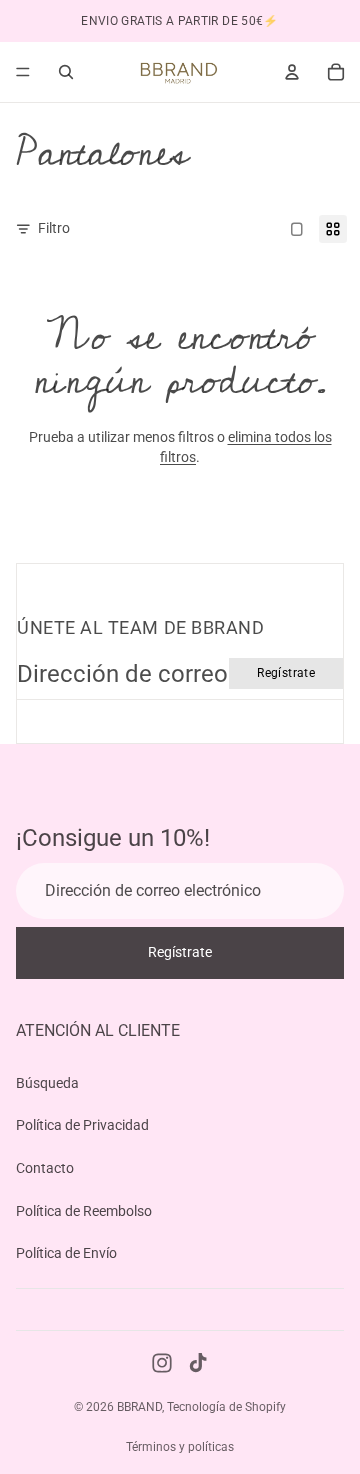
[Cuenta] (292, 72)
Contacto (45, 1168)
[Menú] (23, 72)
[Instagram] (162, 1363)
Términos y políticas (180, 1447)
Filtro (54, 228)
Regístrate (286, 673)
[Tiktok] (198, 1363)
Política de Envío (66, 1253)
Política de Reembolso (84, 1210)
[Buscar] (66, 72)
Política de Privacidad (82, 1125)
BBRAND (139, 1407)
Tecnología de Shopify (226, 1407)
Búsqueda (47, 1082)
